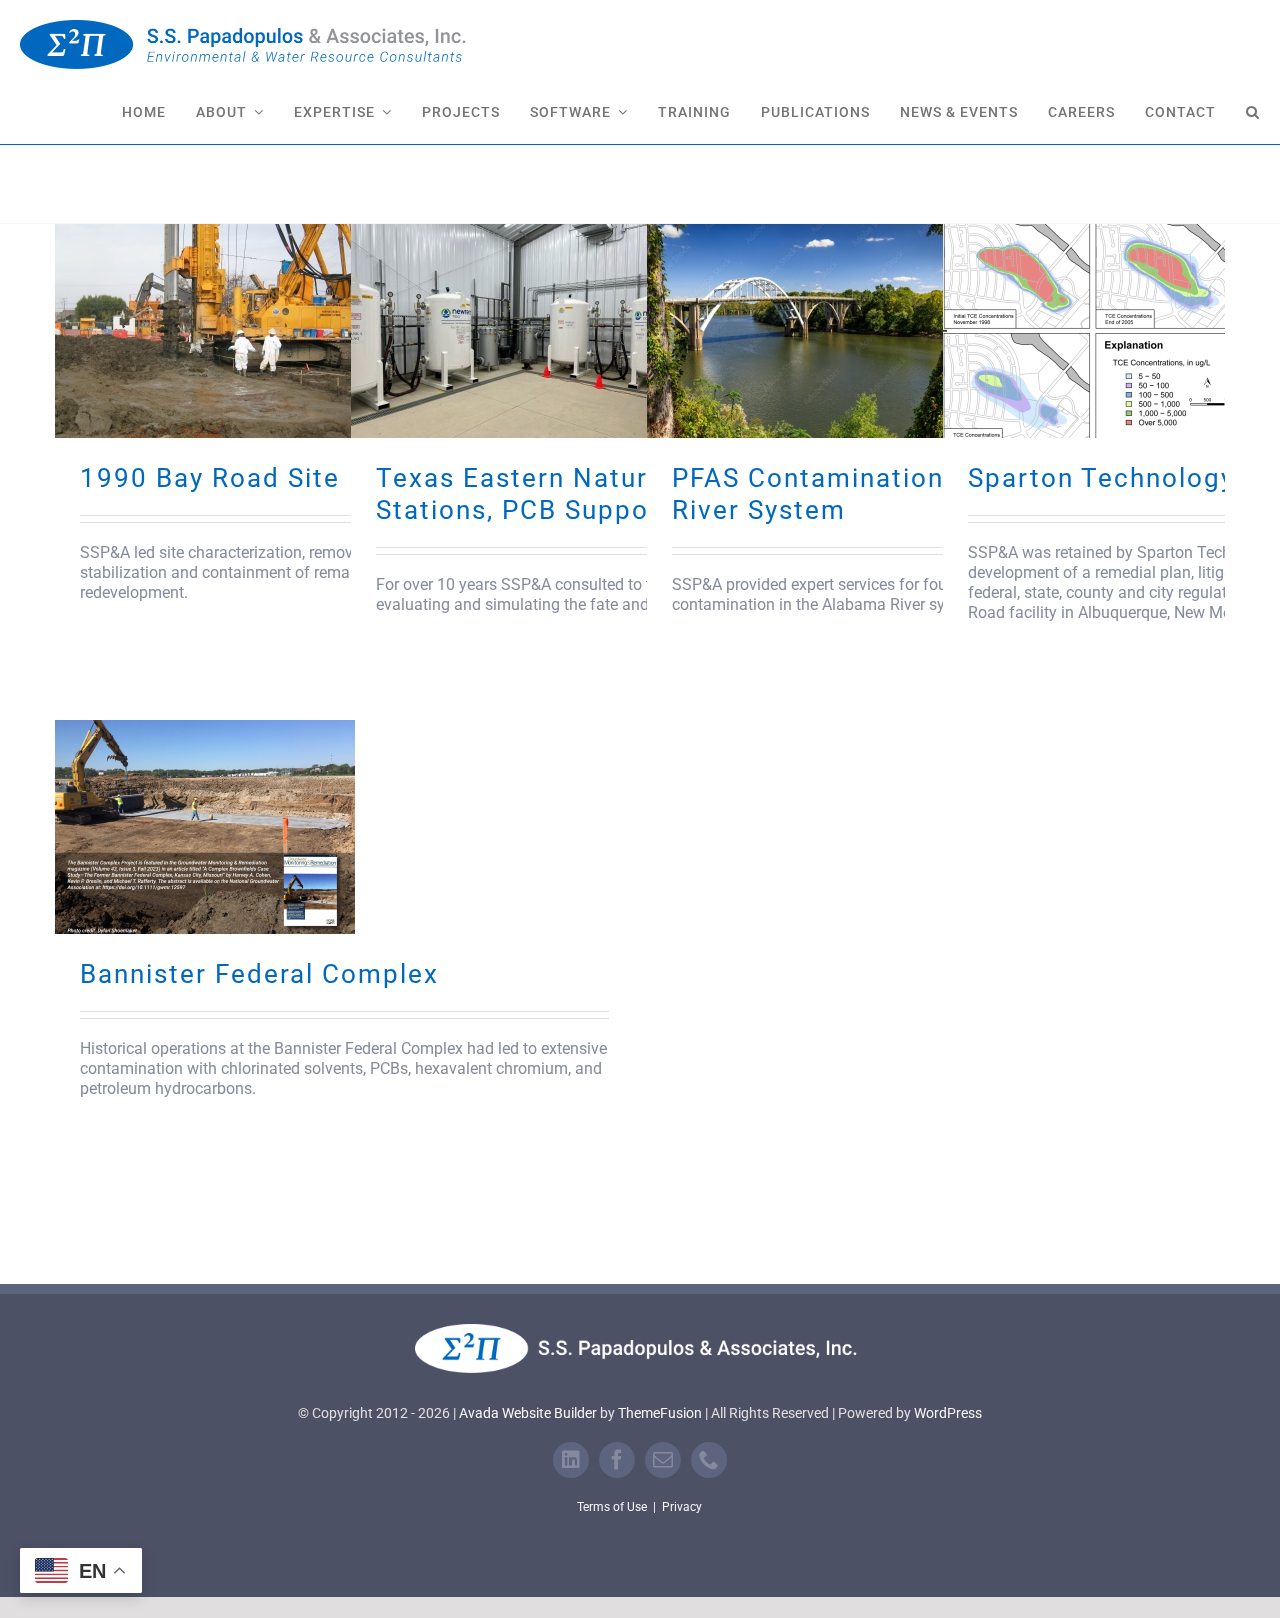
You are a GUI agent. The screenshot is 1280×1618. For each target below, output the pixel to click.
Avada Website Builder (528, 1413)
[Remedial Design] (205, 331)
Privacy (682, 1507)
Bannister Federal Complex (259, 974)
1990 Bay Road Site (210, 478)
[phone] (709, 1460)
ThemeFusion (660, 1413)
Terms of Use (612, 1507)
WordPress (948, 1413)
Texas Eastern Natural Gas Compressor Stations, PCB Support (638, 494)
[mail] (663, 1460)
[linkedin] (571, 1460)
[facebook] (617, 1460)
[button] (1253, 110)
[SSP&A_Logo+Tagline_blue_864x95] (245, 27)
